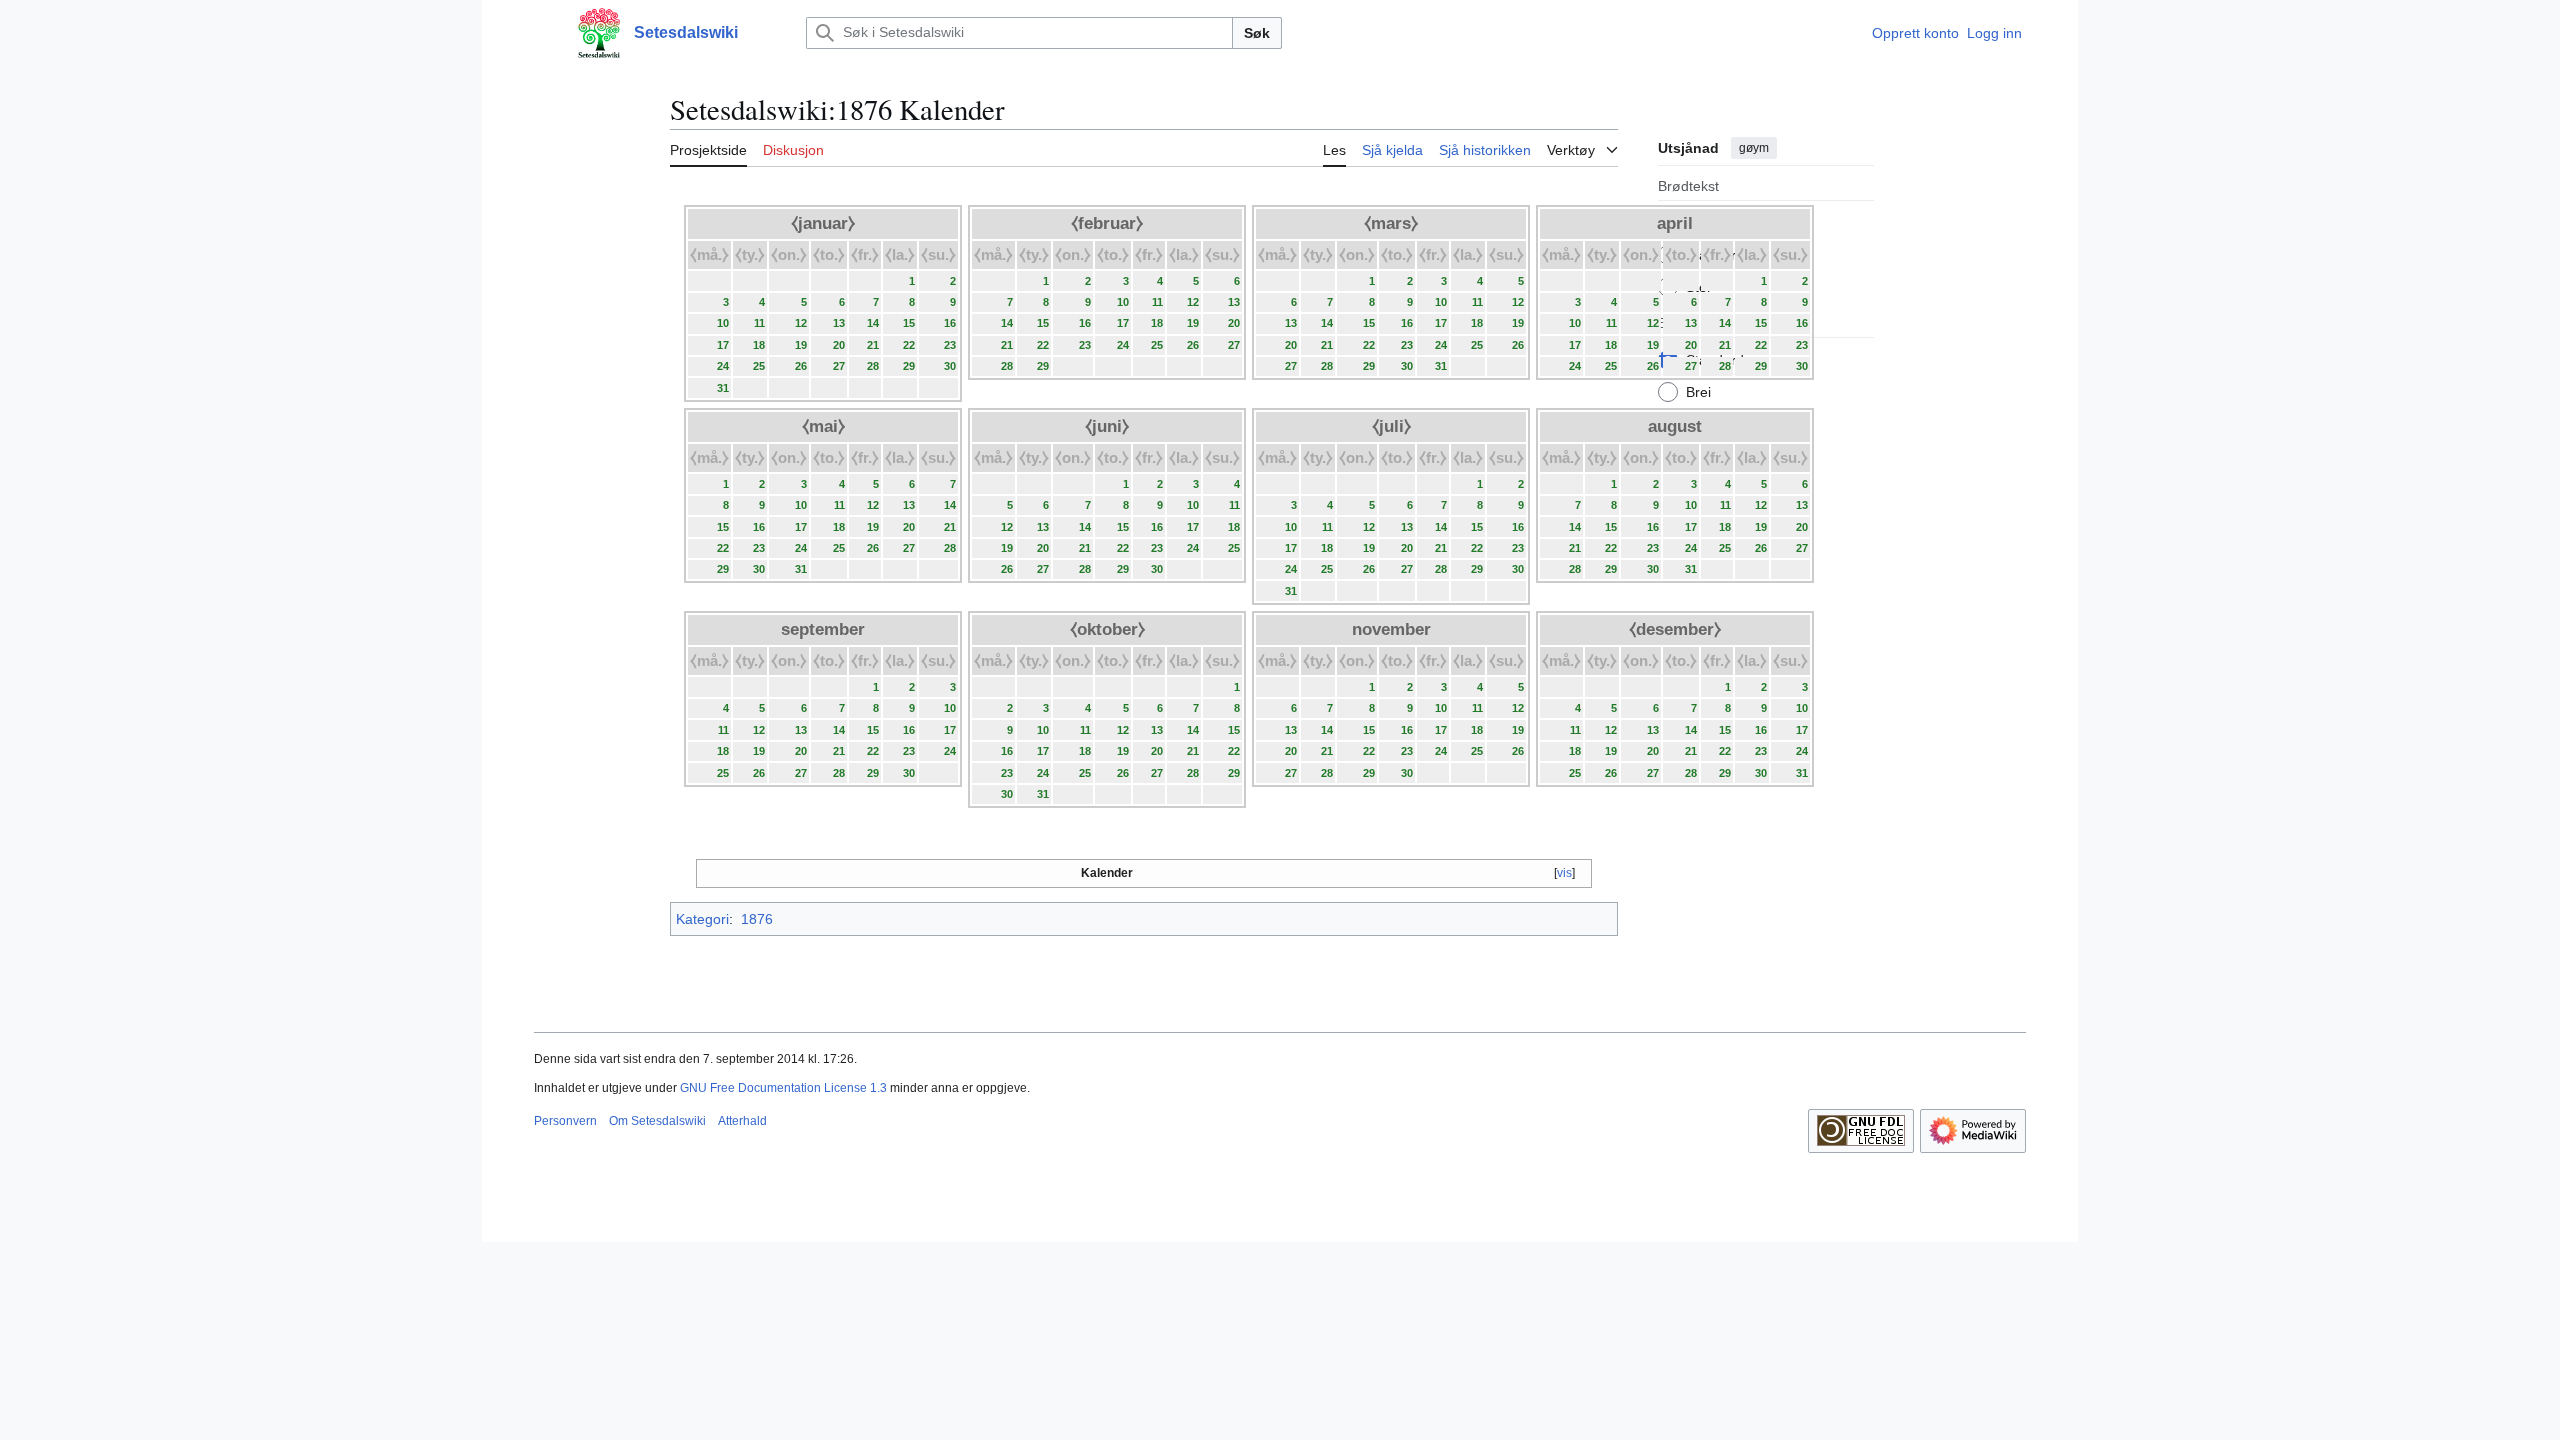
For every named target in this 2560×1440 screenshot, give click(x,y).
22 (909, 345)
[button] (544, 33)
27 (839, 366)
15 (909, 323)
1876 (757, 919)
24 (723, 366)
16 (950, 323)
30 (950, 366)
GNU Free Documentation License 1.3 (783, 1088)
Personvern (565, 1121)
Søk (1257, 33)
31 (723, 388)
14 (873, 323)
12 (801, 323)
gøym (1754, 148)
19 (801, 345)
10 (723, 323)
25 (759, 366)
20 (839, 345)
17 (723, 345)
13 (839, 323)
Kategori (702, 919)
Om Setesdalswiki (657, 1121)
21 (873, 345)
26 (801, 366)
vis (1564, 873)
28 (873, 366)
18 (759, 345)
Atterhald (742, 1121)
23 (950, 345)
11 (759, 323)
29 (909, 366)
